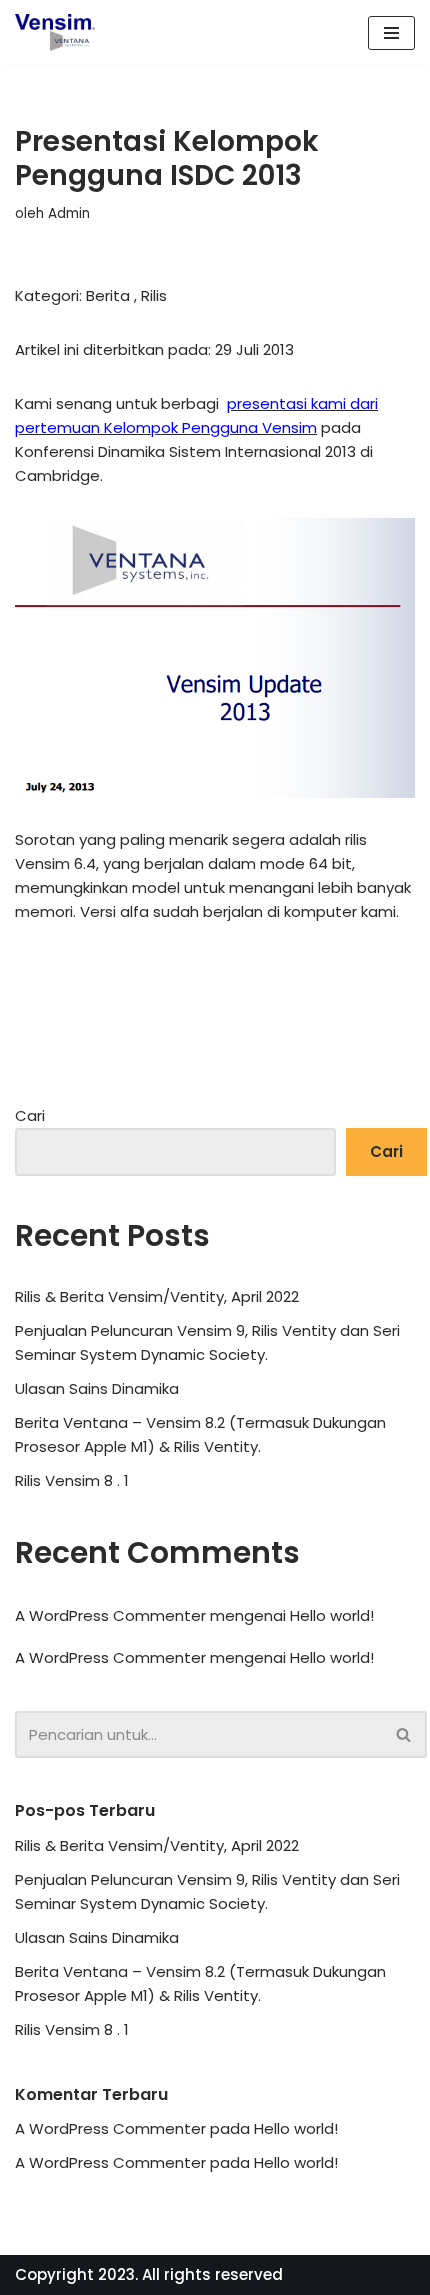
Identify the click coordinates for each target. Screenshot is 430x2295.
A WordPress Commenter (110, 1657)
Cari (30, 1115)
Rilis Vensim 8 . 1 (72, 1480)
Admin (69, 213)
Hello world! (332, 1615)
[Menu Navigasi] (391, 33)
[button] (403, 1734)
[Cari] (404, 1734)
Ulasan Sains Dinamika (97, 1388)
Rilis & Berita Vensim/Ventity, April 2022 (157, 1296)
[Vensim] (55, 32)
